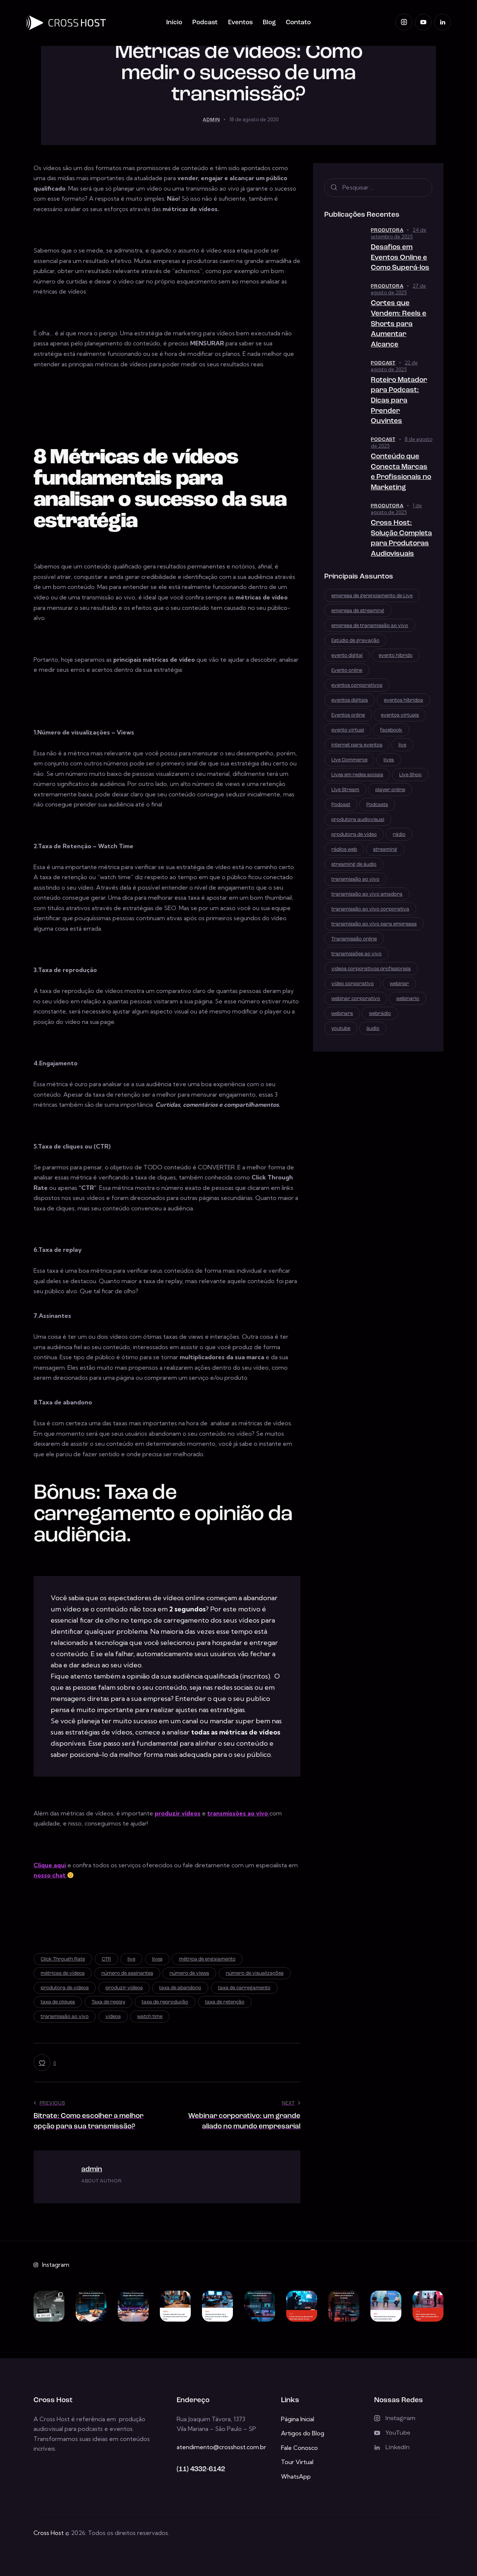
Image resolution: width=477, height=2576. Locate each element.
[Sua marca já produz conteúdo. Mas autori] (49, 2306)
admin (92, 2170)
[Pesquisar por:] (378, 187)
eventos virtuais (400, 715)
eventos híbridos (403, 700)
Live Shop (410, 775)
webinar (399, 984)
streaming (385, 850)
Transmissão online (354, 939)
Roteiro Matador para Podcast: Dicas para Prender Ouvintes (399, 401)
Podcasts (377, 805)
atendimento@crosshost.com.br (221, 2447)
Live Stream (345, 790)
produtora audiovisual (358, 820)
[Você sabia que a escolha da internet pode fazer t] (217, 2306)
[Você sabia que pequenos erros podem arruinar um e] (302, 2306)
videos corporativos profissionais (371, 969)
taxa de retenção (225, 2002)
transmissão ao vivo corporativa (370, 909)
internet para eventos (357, 745)
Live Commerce (349, 760)
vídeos (113, 2017)
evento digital (347, 656)
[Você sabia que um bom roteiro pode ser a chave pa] (91, 2306)
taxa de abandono (180, 1988)
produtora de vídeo (354, 835)
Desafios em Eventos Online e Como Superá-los (400, 258)
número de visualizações (255, 1973)
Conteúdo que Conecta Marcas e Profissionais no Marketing (401, 472)
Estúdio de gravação (355, 641)
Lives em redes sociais (357, 775)
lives (157, 1959)
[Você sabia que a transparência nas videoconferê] (386, 2306)
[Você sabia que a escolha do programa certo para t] (260, 2306)
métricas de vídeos (63, 1973)
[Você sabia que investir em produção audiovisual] (344, 2306)
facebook (391, 730)
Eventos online (348, 715)
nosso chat (50, 1875)
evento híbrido (396, 656)
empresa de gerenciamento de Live (372, 596)
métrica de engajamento (207, 1959)
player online (390, 790)
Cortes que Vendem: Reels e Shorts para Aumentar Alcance (399, 324)
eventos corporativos (357, 685)
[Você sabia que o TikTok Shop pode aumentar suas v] (428, 2306)
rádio (399, 835)
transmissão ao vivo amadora (367, 894)
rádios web (344, 850)
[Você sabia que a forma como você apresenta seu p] (133, 2306)
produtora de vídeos (65, 1988)
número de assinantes (127, 1973)
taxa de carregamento (244, 1988)
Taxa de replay (108, 2002)
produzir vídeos (178, 1813)
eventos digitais (350, 700)
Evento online (347, 670)
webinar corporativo (356, 999)
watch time (150, 2017)
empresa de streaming (358, 611)
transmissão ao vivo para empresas (374, 924)
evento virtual (348, 730)
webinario (408, 999)
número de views (189, 1973)
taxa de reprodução (165, 2002)
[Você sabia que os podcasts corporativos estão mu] (175, 2306)
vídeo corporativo (353, 984)
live (131, 1959)
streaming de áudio (354, 864)
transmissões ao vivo (356, 954)
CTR (106, 1959)
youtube (341, 1029)
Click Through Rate (63, 1959)
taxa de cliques (58, 2002)
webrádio (380, 1014)
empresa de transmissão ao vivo (370, 626)
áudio (373, 1029)
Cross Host (49, 2533)
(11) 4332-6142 (201, 2470)
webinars (342, 1014)
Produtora (387, 230)
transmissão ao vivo (65, 2017)
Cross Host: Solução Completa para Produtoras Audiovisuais (401, 539)
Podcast (383, 363)
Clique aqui (50, 1865)
